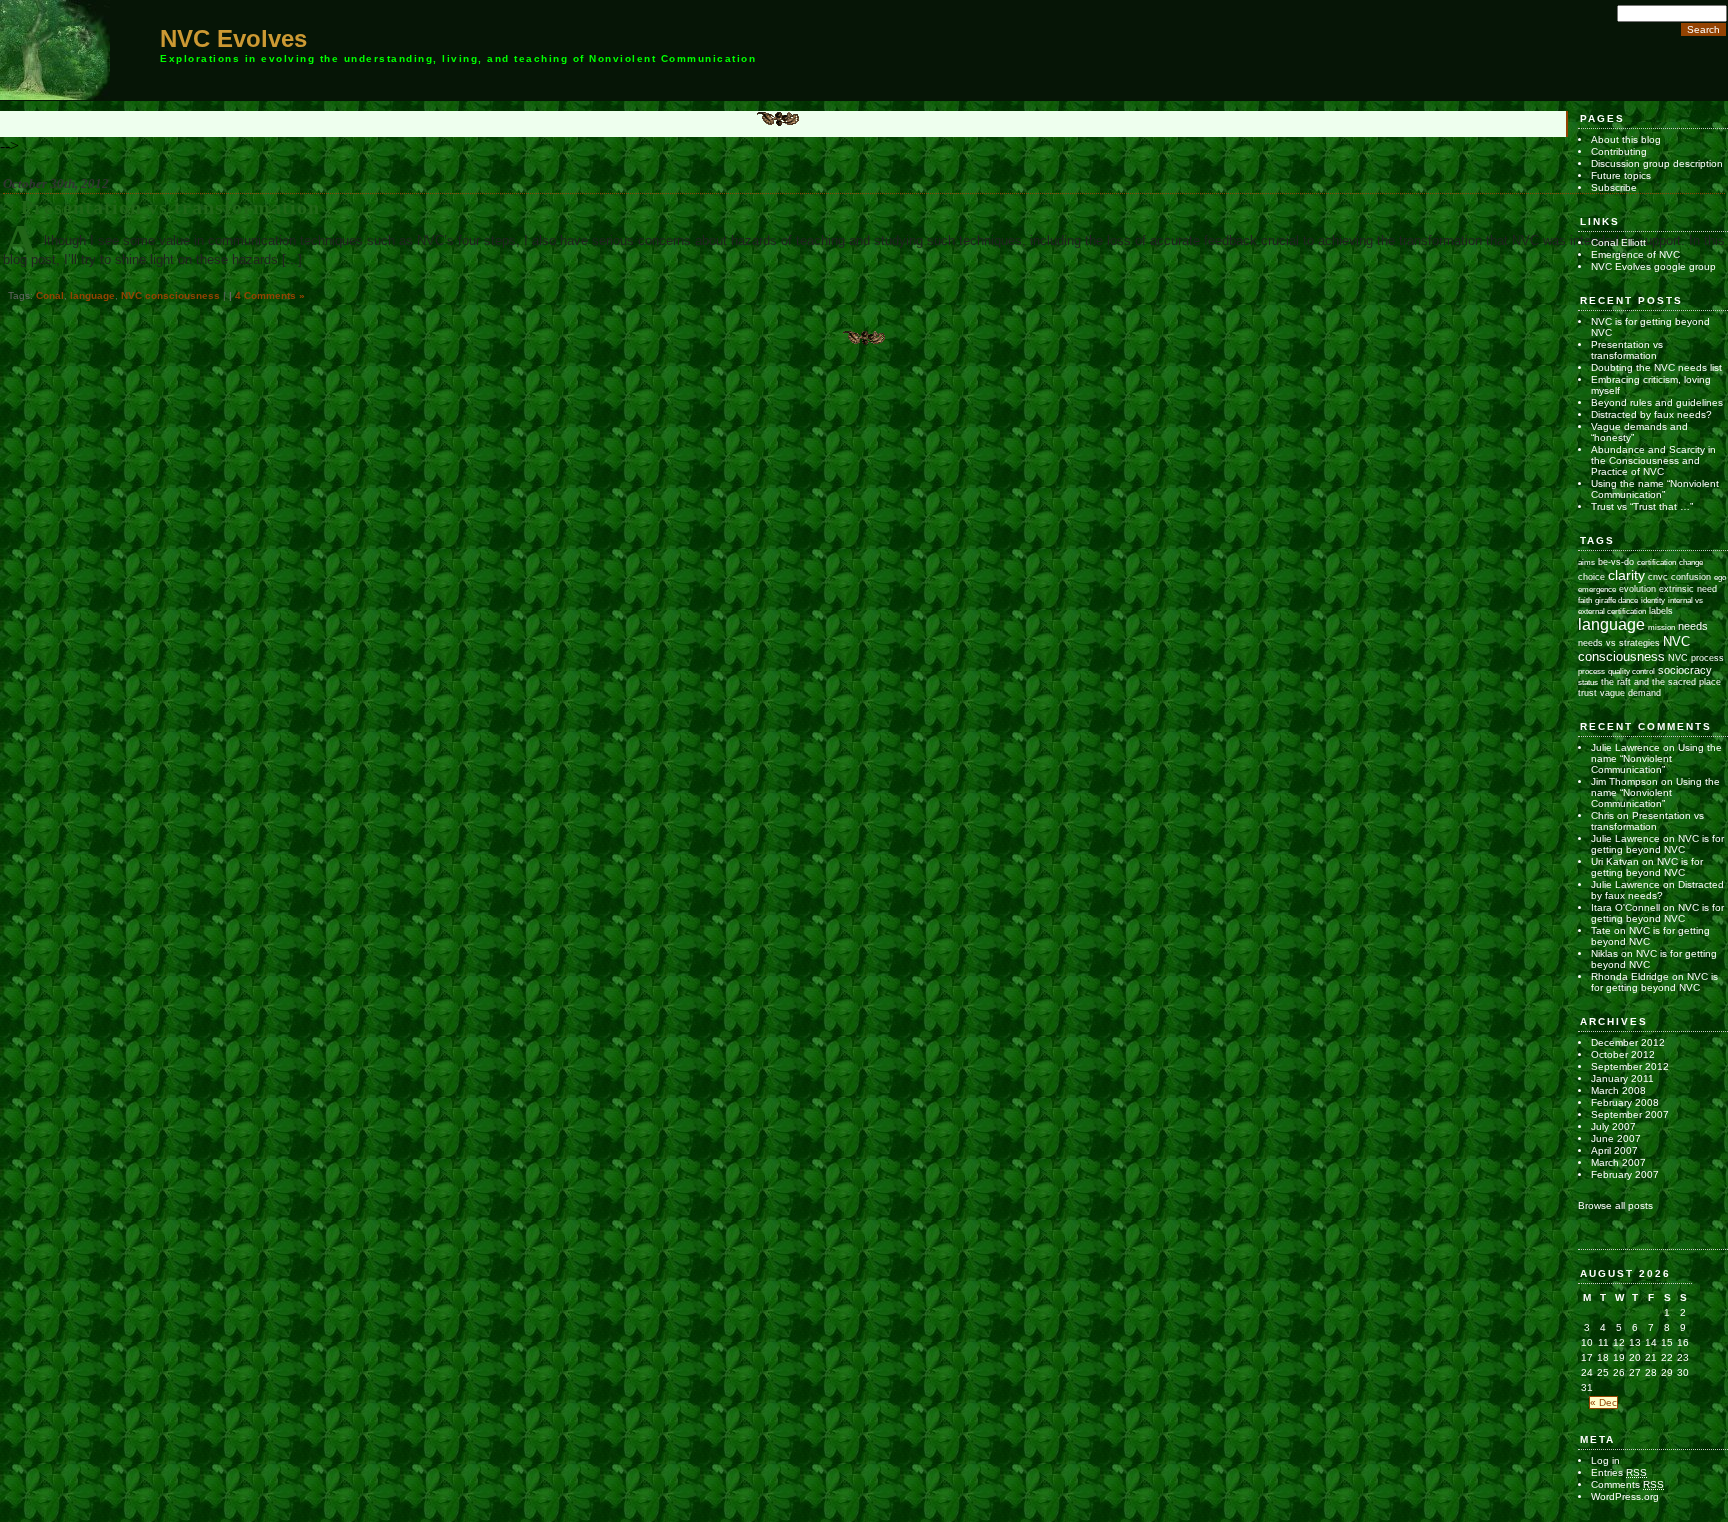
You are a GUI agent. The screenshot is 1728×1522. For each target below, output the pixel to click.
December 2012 (1628, 1042)
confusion (1691, 576)
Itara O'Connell (1625, 907)
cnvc (1658, 577)
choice (1591, 576)
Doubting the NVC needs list (1656, 367)
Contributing (1619, 151)
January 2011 (1622, 1078)
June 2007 (1616, 1138)
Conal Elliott (1618, 242)
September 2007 (1630, 1114)
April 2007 (1614, 1150)
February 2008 (1625, 1102)
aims (1586, 562)
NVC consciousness (170, 295)
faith (1585, 600)
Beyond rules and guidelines (1657, 402)
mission (1661, 627)
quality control (1631, 671)
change (1691, 562)
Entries (1619, 1472)
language (92, 295)
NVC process (1696, 657)
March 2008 (1618, 1090)
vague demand (1630, 692)
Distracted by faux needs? (1651, 414)
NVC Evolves (233, 38)
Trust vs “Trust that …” (1642, 506)
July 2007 (1613, 1126)
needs (1693, 626)
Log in (1605, 1460)
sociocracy (1685, 670)
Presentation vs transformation (170, 207)
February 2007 (1625, 1174)
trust (1587, 693)
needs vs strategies (1619, 642)
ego (1720, 577)
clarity (1626, 575)
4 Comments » (270, 295)
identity (1653, 600)
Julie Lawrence (1625, 747)
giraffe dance (1616, 600)
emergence (1597, 589)
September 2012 (1630, 1066)
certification (1656, 562)
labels (1661, 611)
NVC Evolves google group (1653, 266)
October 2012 (1623, 1054)
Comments (1627, 1484)
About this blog (1626, 139)
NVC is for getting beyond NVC (1657, 844)
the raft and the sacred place (1661, 681)
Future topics (1621, 175)
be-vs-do (1616, 561)
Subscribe (1614, 187)
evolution (1637, 588)
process (1591, 671)
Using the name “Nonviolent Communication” (1655, 489)
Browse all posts (1615, 1205)
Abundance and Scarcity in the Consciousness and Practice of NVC (1653, 460)
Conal (50, 295)
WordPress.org (1625, 1496)
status (1588, 682)
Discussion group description (1657, 163)
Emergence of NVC (1635, 254)
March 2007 (1618, 1162)
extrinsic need (1688, 589)
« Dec (1603, 1402)
